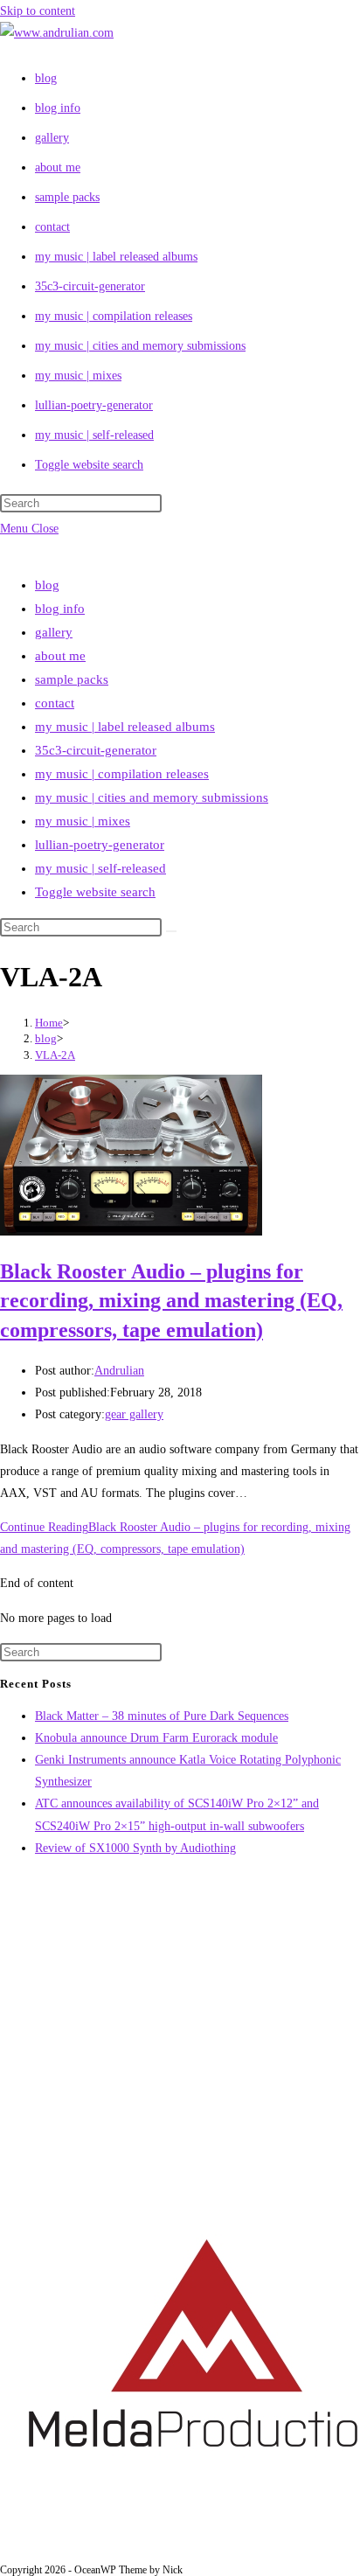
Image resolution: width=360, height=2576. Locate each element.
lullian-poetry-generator (100, 845)
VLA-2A (55, 1055)
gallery (54, 632)
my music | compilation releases (122, 774)
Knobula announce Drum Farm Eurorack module (156, 1738)
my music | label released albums (125, 727)
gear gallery (134, 1414)
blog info (60, 609)
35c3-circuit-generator (96, 750)
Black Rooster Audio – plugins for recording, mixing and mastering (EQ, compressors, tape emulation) (171, 1301)
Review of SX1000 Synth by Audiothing (135, 1848)
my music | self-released (100, 868)
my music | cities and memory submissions (152, 797)
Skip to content (38, 11)
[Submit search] (171, 931)
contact (55, 703)
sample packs (72, 679)
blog (47, 585)
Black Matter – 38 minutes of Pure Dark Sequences (162, 1716)
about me (60, 656)
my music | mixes (83, 821)
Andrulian (119, 1371)
